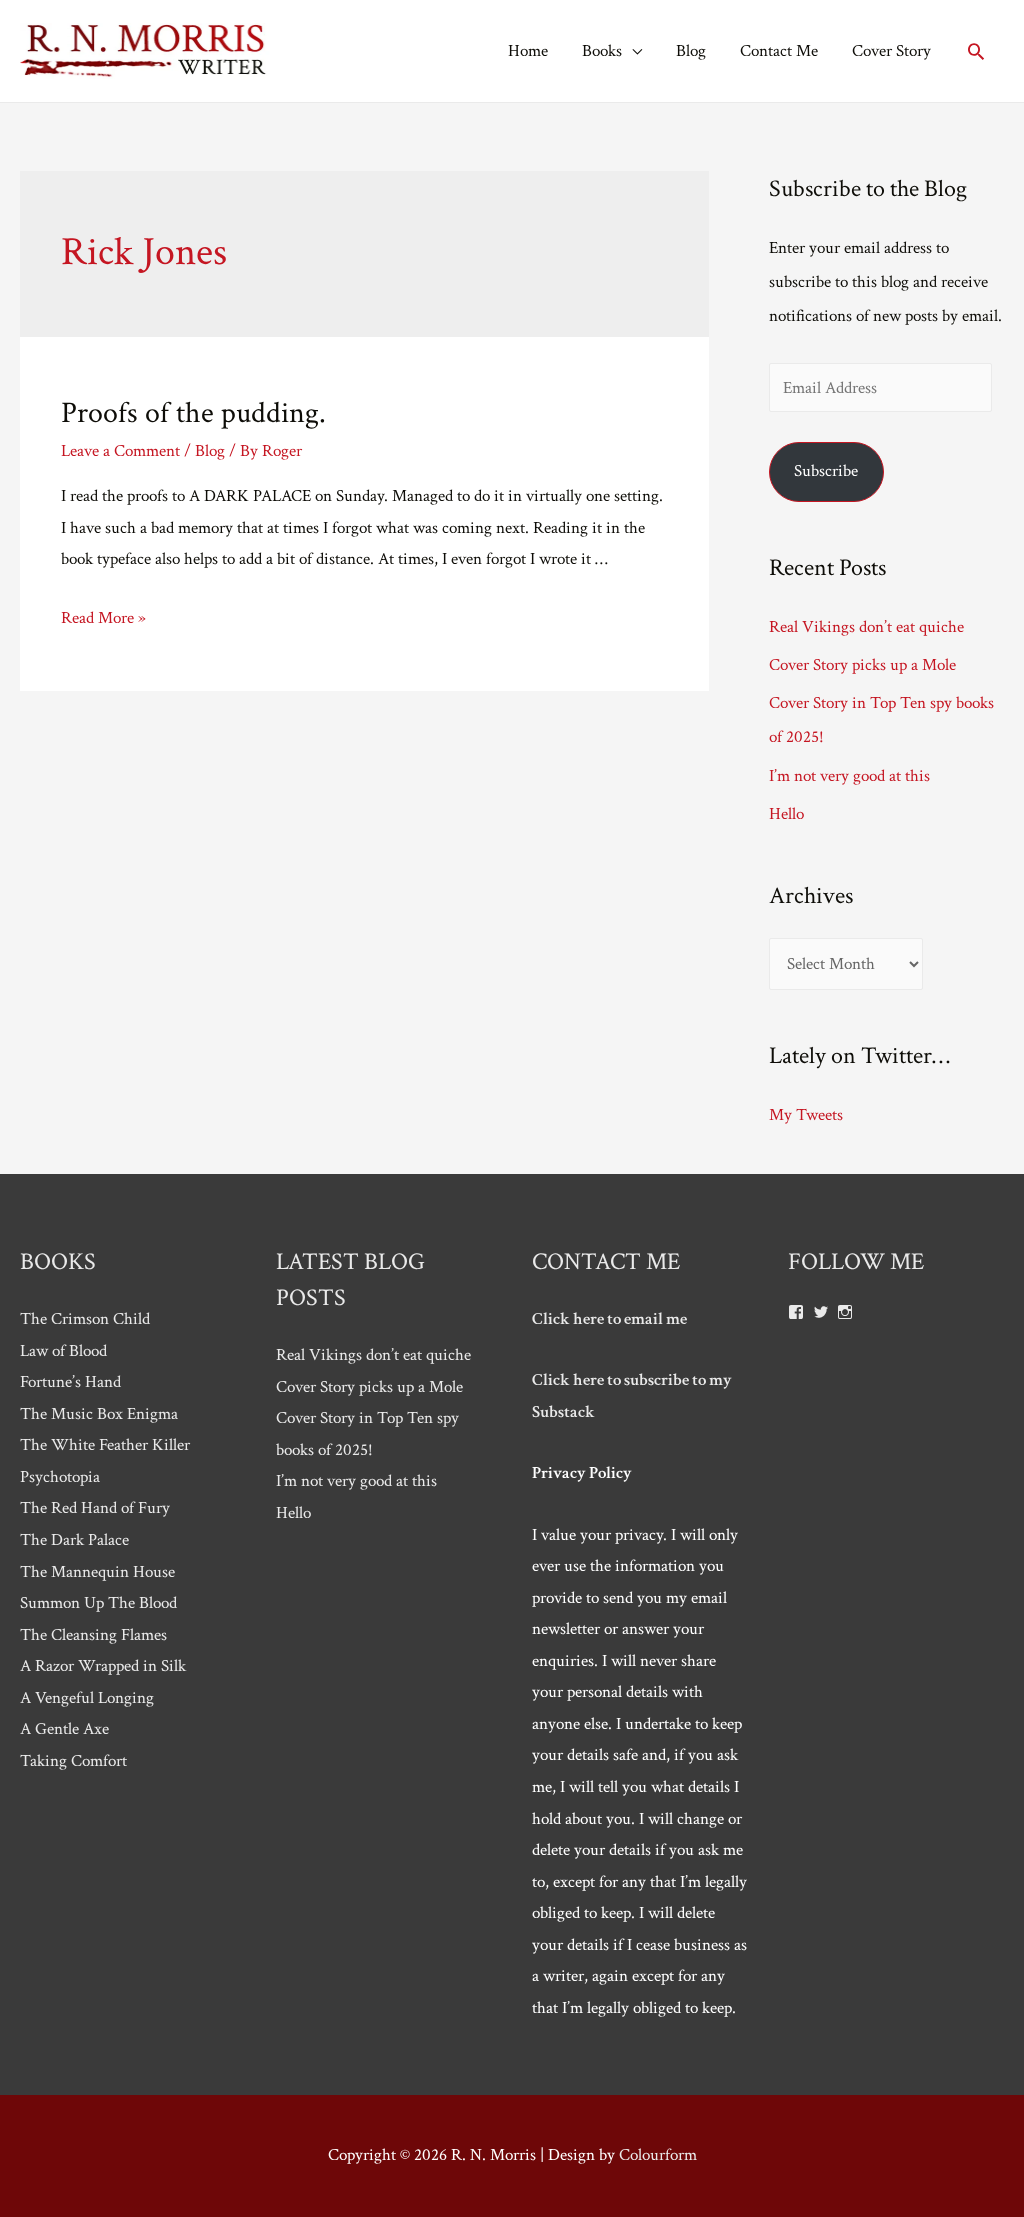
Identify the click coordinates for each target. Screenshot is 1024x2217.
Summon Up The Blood (98, 1603)
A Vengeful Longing (87, 1698)
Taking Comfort (73, 1761)
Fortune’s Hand (70, 1382)
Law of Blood (63, 1351)
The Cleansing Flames (93, 1635)
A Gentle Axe (64, 1729)
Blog (691, 51)
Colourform (658, 2155)
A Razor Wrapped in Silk (103, 1666)
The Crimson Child (85, 1319)
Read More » (103, 618)
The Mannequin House (97, 1572)
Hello (786, 814)
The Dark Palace (74, 1540)
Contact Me (779, 51)
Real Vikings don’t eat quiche (866, 627)
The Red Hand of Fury (95, 1508)
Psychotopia (60, 1477)
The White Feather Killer (105, 1445)
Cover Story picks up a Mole (862, 665)
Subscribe (826, 471)
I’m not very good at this (849, 776)
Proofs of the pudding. (193, 413)
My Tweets (806, 1115)
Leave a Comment (120, 451)
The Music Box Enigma (99, 1414)
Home (528, 51)
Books (602, 51)
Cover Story (891, 51)
